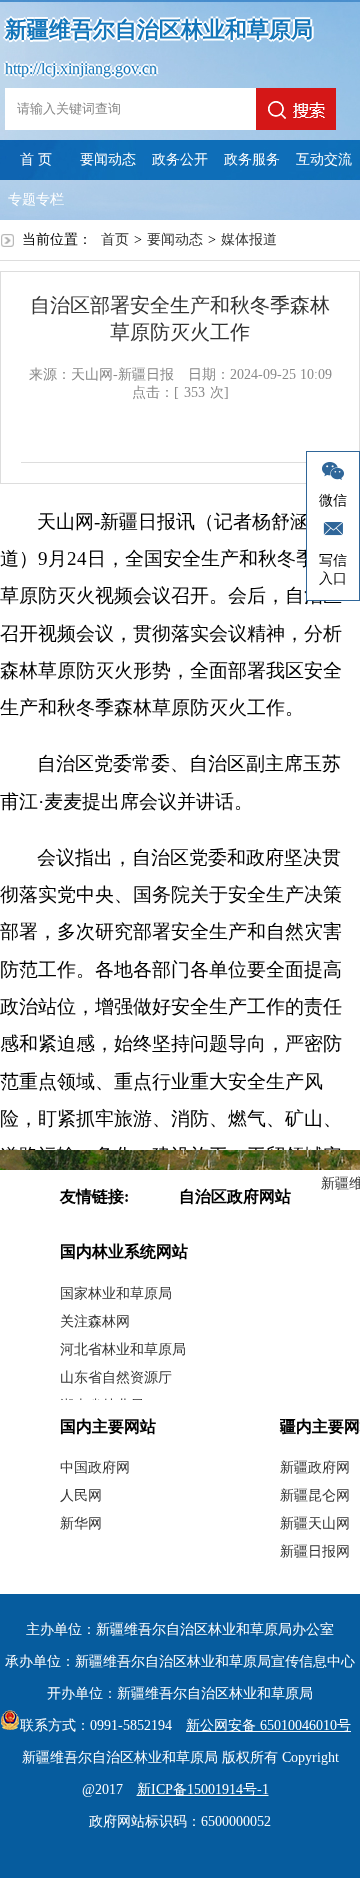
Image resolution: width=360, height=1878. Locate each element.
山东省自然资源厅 (116, 1377)
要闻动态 (108, 159)
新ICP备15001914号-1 (203, 1789)
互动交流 (324, 159)
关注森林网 (95, 1321)
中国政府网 (95, 1467)
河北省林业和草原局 (123, 1349)
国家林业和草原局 (116, 1293)
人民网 (81, 1495)
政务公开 (180, 159)
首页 (115, 239)
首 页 (36, 159)
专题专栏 (36, 199)
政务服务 (252, 159)
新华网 (81, 1523)
